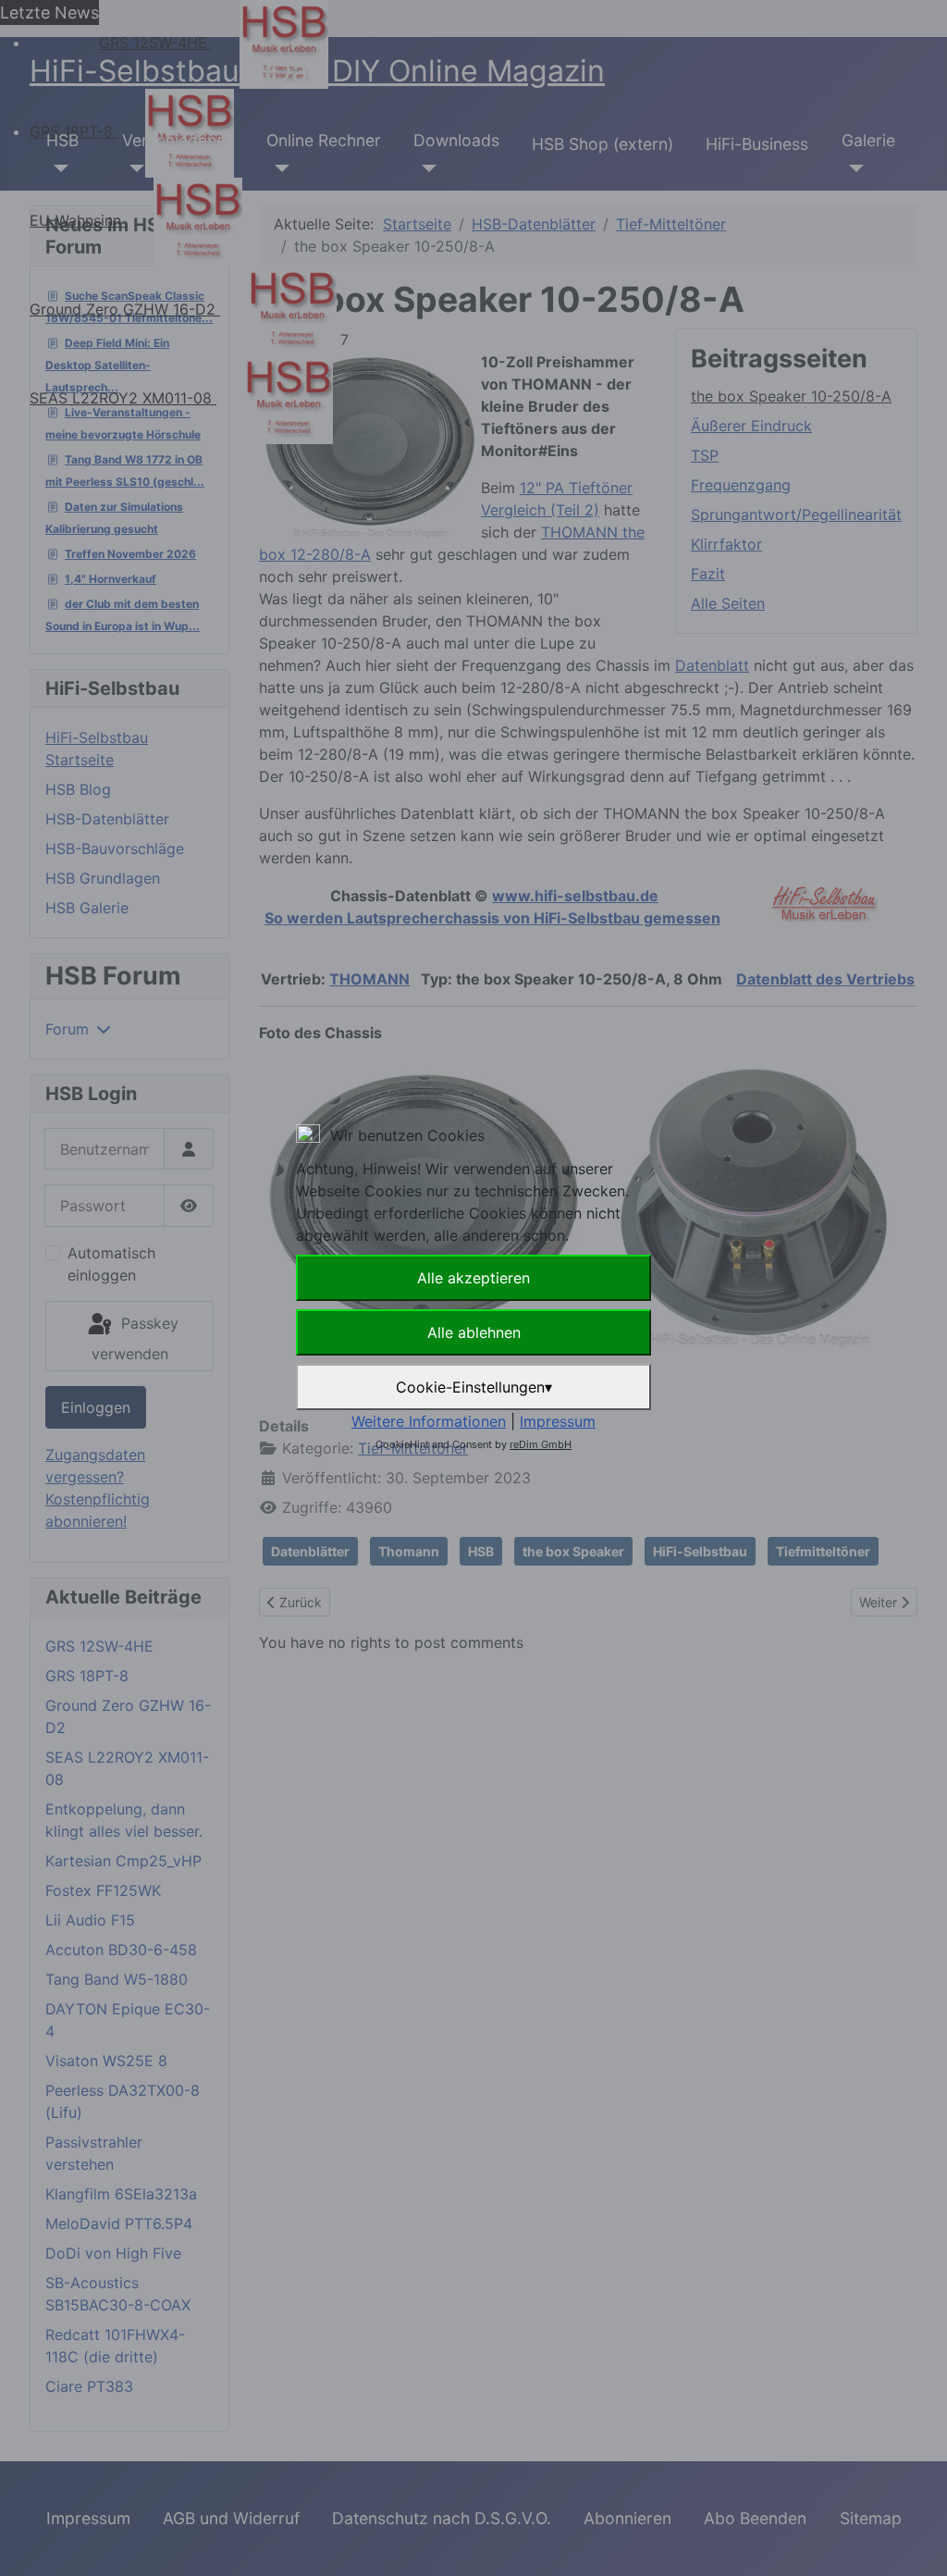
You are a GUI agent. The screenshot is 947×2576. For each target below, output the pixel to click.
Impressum (558, 1421)
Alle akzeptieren (473, 1278)
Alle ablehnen (474, 1332)
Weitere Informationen (429, 1421)
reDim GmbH (541, 1444)
